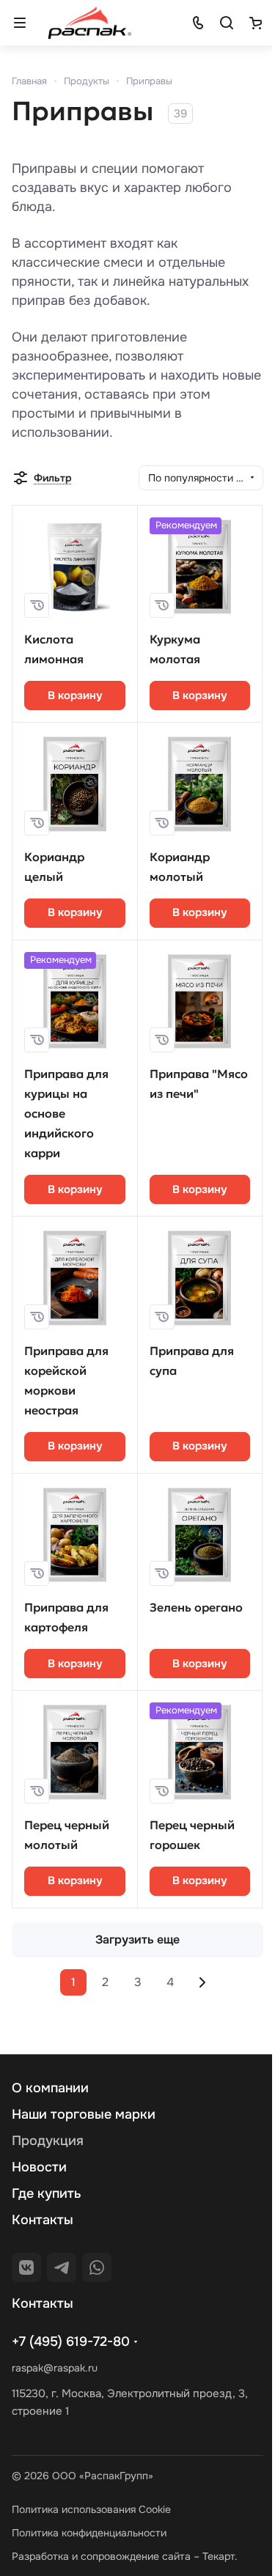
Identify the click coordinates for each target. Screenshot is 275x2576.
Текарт (219, 2556)
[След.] (202, 1982)
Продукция (48, 2141)
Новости (39, 2167)
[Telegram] (62, 2267)
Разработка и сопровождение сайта (101, 2556)
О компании (50, 2088)
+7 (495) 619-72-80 (71, 2341)
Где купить (47, 2193)
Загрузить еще (137, 1940)
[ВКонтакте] (26, 2267)
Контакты (43, 2220)
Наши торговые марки (84, 2114)
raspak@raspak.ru (55, 2368)
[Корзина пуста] (255, 23)
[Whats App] (97, 2267)
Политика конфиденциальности (89, 2533)
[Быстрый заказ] (37, 605)
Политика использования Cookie (91, 2509)
